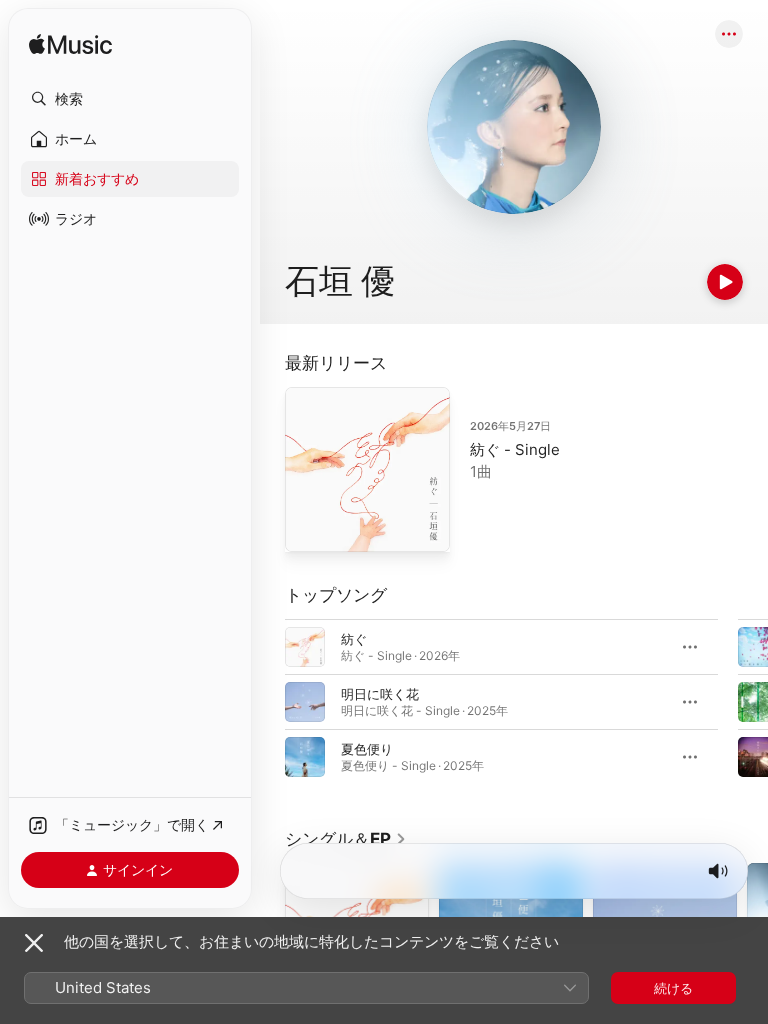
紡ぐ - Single (515, 449)
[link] (346, 839)
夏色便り (367, 749)
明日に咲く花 (380, 694)
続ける (673, 988)
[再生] (725, 282)
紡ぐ (354, 639)
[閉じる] (34, 943)
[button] (130, 99)
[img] (70, 45)
